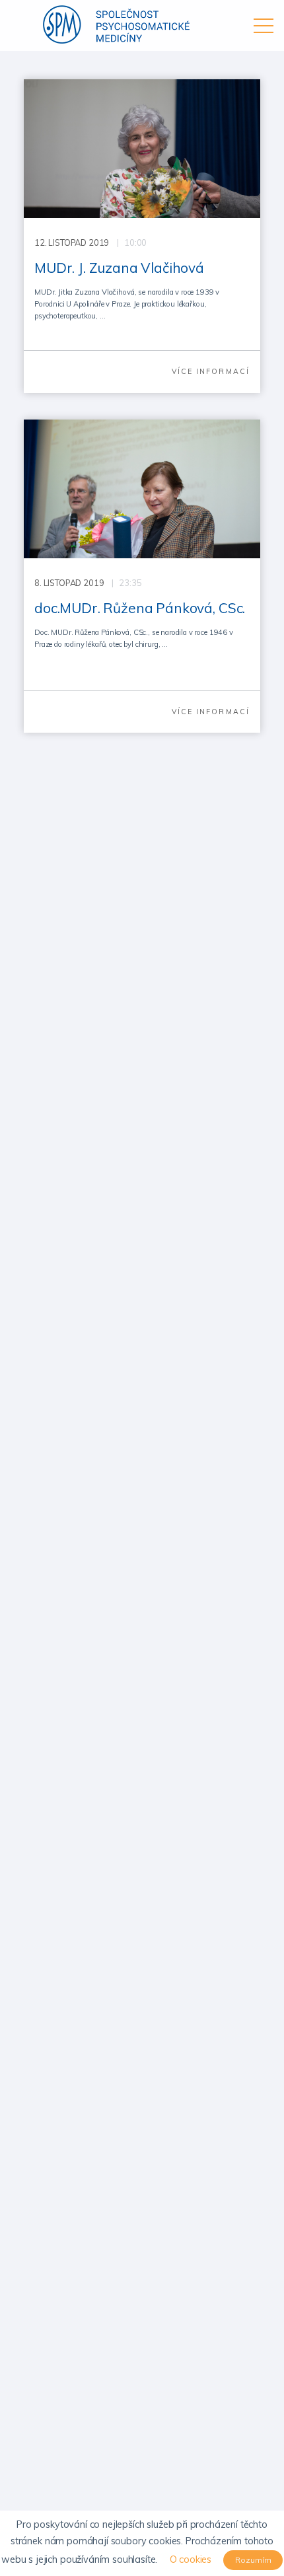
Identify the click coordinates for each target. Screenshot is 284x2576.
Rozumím (253, 2560)
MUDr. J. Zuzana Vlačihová (119, 268)
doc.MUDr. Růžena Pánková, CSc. (140, 608)
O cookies (191, 2559)
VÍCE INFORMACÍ (211, 371)
